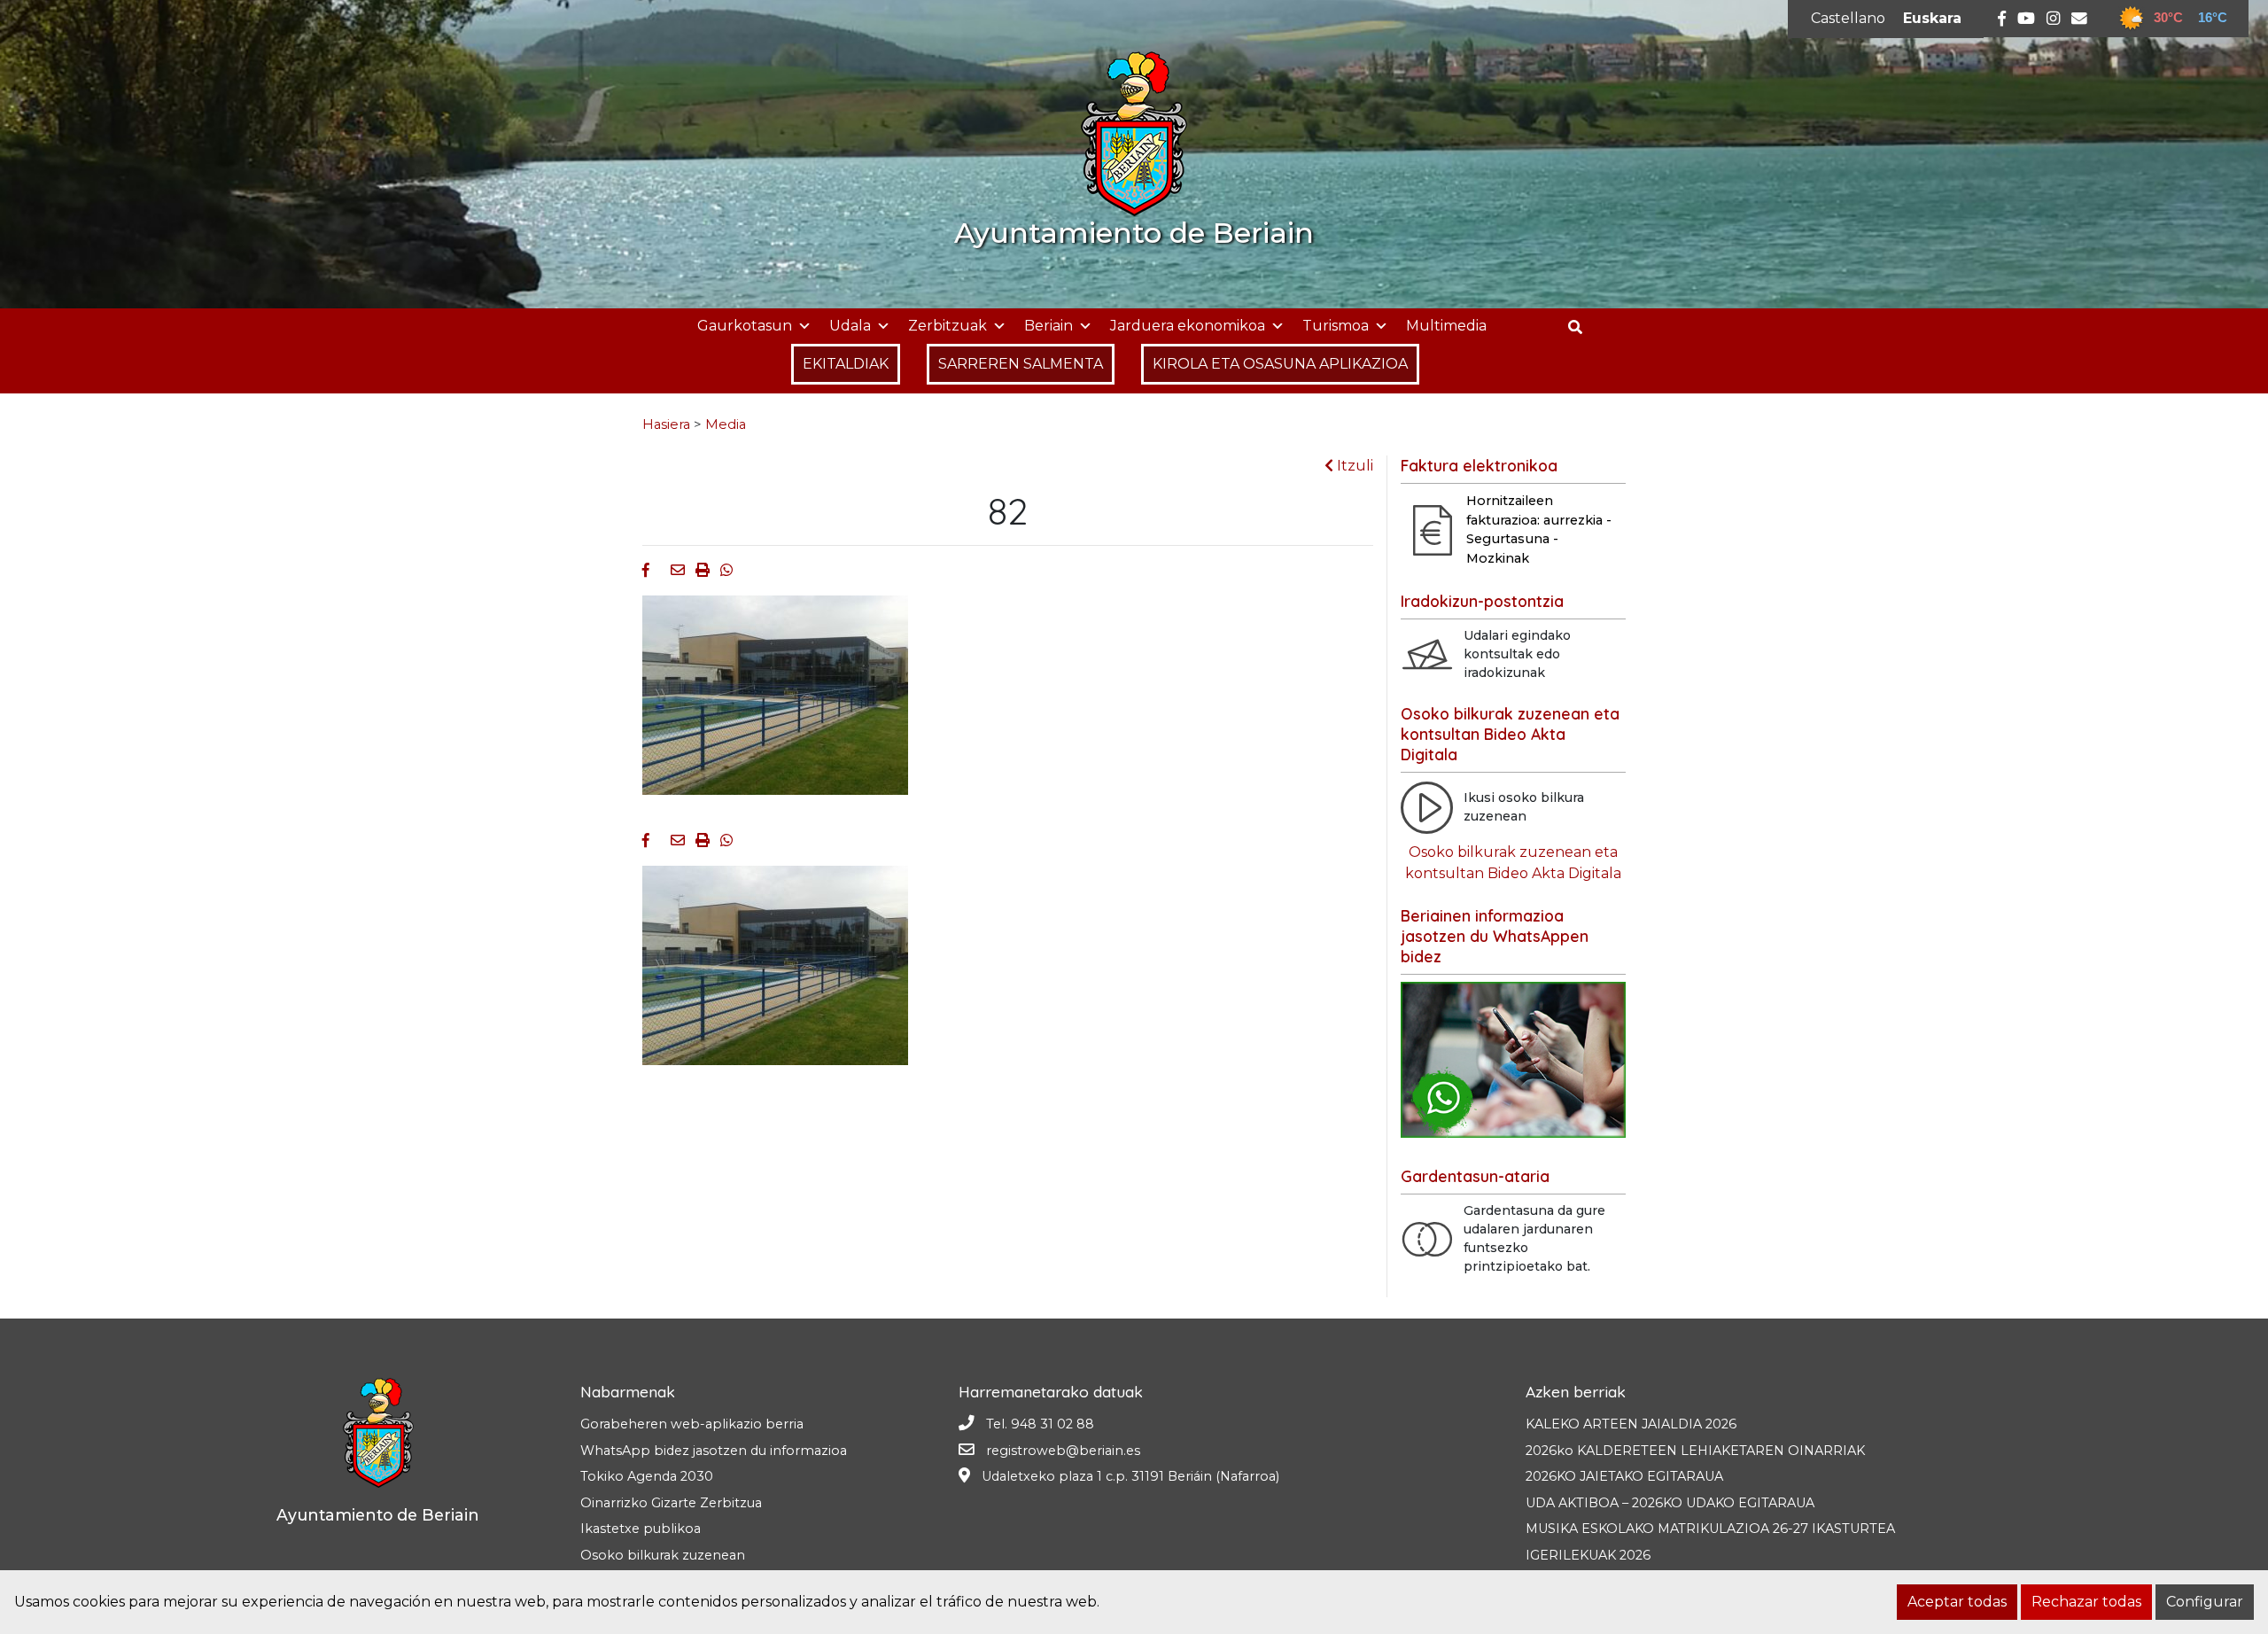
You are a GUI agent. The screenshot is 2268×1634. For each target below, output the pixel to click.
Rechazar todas (2086, 1602)
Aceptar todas (1957, 1602)
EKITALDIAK (846, 364)
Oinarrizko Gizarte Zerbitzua (671, 1503)
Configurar (2205, 1602)
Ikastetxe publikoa (641, 1529)
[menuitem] (1848, 19)
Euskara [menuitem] (1932, 18)
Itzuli (1353, 466)
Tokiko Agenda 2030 (647, 1476)
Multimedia (1446, 326)
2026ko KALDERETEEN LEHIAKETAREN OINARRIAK (1695, 1451)
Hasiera (666, 424)
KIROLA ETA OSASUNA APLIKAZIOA (1280, 364)
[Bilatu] (1582, 327)
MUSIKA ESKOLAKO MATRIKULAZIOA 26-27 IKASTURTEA (1710, 1529)
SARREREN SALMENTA (1021, 364)
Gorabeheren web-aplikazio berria (692, 1424)
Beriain (1049, 326)
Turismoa (1336, 326)
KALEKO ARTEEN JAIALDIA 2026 (1631, 1424)
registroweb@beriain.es (1063, 1451)
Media (726, 424)
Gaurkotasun (745, 326)
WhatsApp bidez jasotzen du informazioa (714, 1451)
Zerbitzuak (948, 326)
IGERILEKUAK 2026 (1588, 1555)
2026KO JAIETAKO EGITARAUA (1624, 1476)
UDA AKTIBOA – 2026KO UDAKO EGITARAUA (1670, 1503)
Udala (850, 326)
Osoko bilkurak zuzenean (663, 1555)
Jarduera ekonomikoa (1188, 326)
